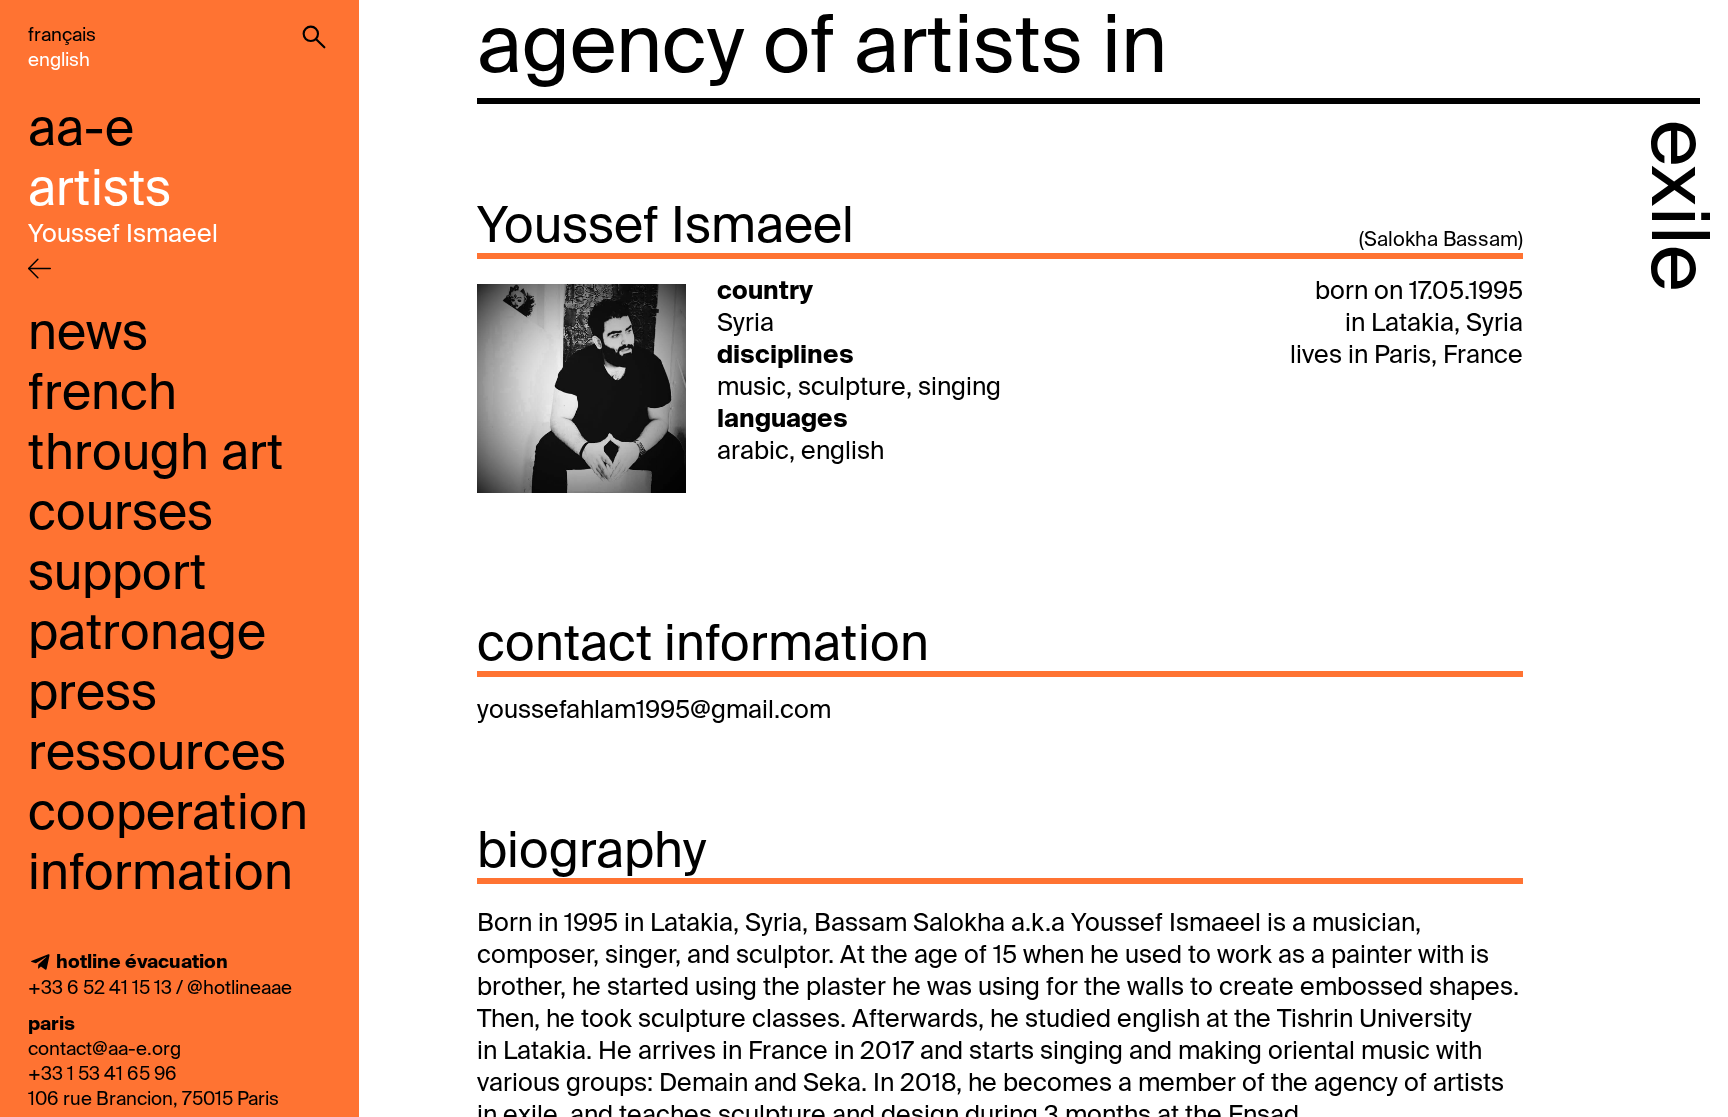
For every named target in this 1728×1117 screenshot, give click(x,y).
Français (62, 35)
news (88, 335)
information (160, 875)
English (59, 60)
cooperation (168, 815)
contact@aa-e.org (104, 1049)
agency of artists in (822, 50)
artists (99, 191)
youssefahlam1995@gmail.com (654, 711)
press (92, 695)
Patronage (147, 635)
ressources (157, 755)
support (117, 575)
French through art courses (155, 455)
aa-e (81, 131)
